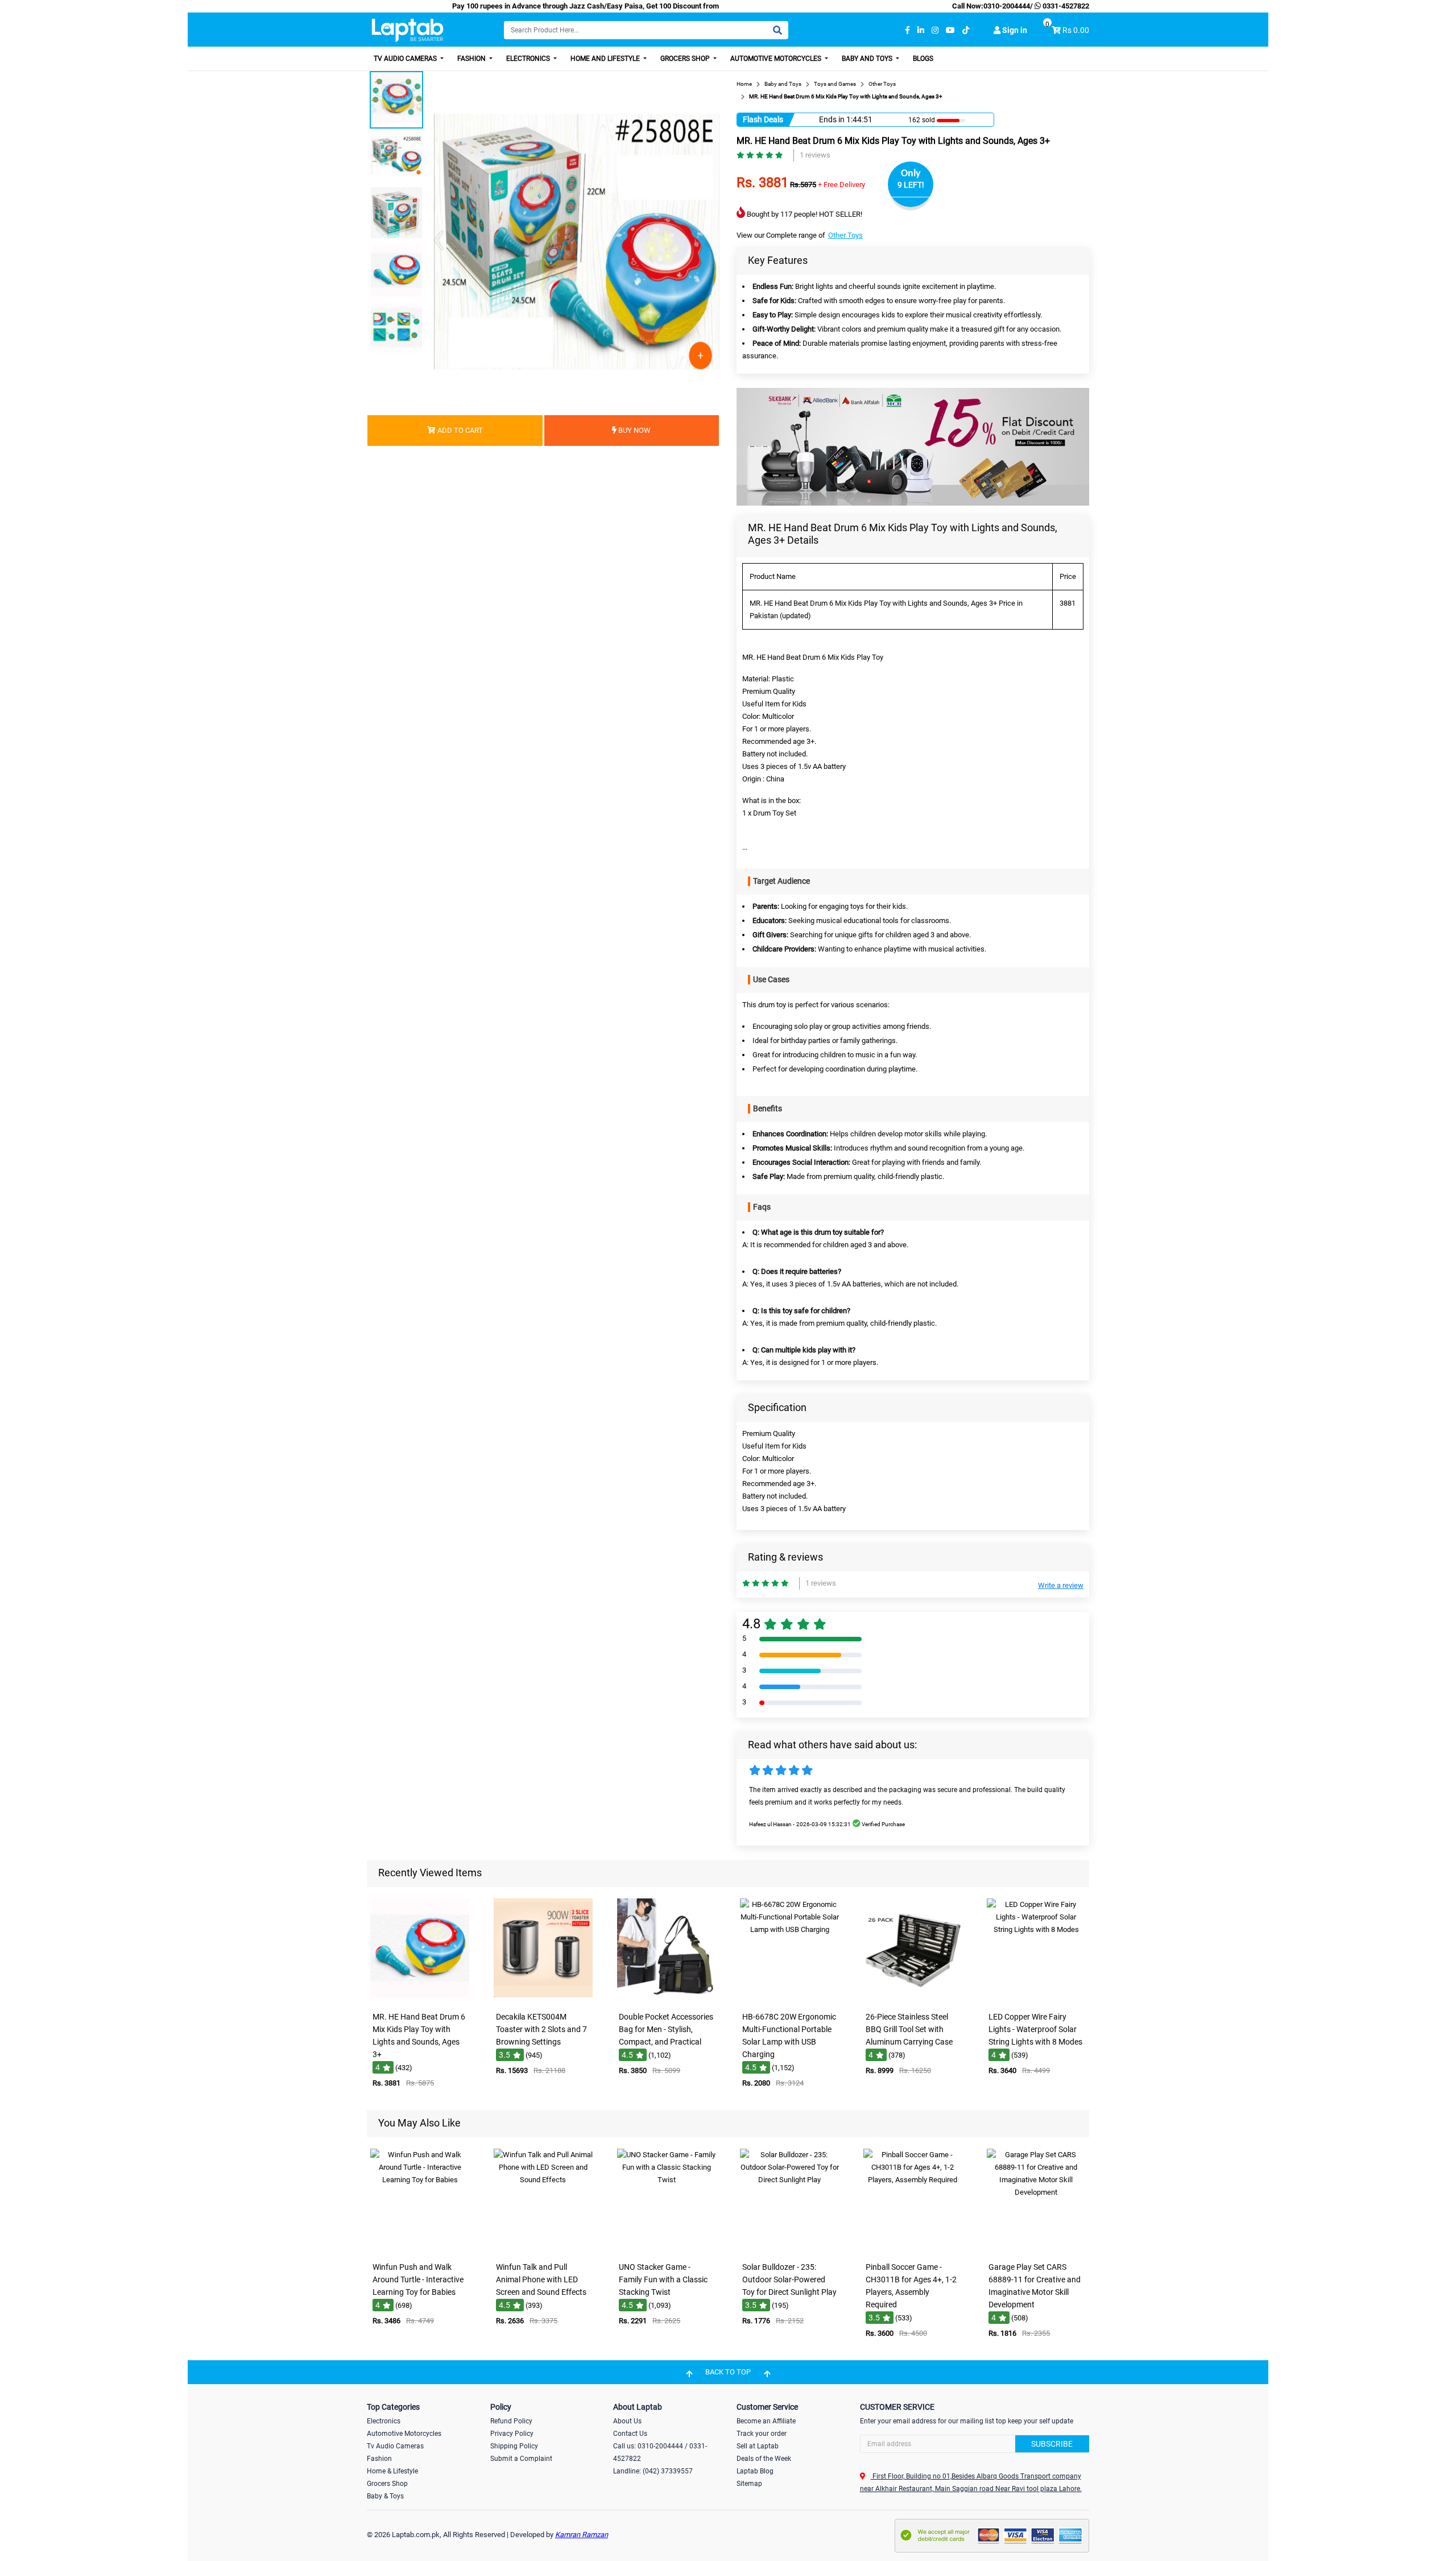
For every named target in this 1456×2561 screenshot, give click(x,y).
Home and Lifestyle (606, 59)
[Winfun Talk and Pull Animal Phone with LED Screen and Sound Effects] (543, 2248)
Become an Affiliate (766, 2421)
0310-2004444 (1007, 6)
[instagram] (935, 30)
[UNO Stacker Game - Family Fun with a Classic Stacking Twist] (667, 2248)
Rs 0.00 (1076, 30)
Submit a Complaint (521, 2459)
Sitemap (749, 2484)
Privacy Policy (512, 2434)
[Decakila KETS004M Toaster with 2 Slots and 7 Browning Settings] (543, 1998)
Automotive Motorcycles (777, 59)
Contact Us (630, 2434)
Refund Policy (511, 2421)
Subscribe (1052, 2444)
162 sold (922, 120)
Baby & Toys (385, 2496)
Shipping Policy (514, 2446)
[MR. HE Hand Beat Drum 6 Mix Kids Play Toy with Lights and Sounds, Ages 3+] (420, 1998)
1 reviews (815, 155)
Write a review (1061, 1585)
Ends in (832, 119)
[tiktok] (966, 30)
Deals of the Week (764, 2459)
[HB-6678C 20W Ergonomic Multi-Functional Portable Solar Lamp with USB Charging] (789, 1998)
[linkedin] (921, 30)
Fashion (472, 59)
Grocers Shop (686, 59)
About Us (627, 2421)
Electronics (529, 59)
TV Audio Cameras (406, 59)
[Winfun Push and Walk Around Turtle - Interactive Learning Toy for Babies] (420, 2248)
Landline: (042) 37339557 (653, 2471)
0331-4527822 (1065, 6)
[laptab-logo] (408, 30)
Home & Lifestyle (392, 2471)
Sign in (1014, 30)
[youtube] (950, 30)
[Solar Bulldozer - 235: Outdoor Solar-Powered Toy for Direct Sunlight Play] (789, 2248)
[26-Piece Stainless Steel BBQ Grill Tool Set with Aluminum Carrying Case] (913, 1998)
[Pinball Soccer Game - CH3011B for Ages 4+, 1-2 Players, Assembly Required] (913, 2248)
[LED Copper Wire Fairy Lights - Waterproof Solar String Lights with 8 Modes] (1036, 1998)
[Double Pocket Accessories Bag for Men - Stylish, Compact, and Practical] (667, 1998)
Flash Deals (763, 119)
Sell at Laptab (758, 2446)
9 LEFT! (911, 185)
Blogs (923, 59)
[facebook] (907, 30)
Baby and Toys (868, 59)
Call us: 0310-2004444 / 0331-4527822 (660, 2452)
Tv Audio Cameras (395, 2446)
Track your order (762, 2434)
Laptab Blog (755, 2471)
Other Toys (845, 235)
